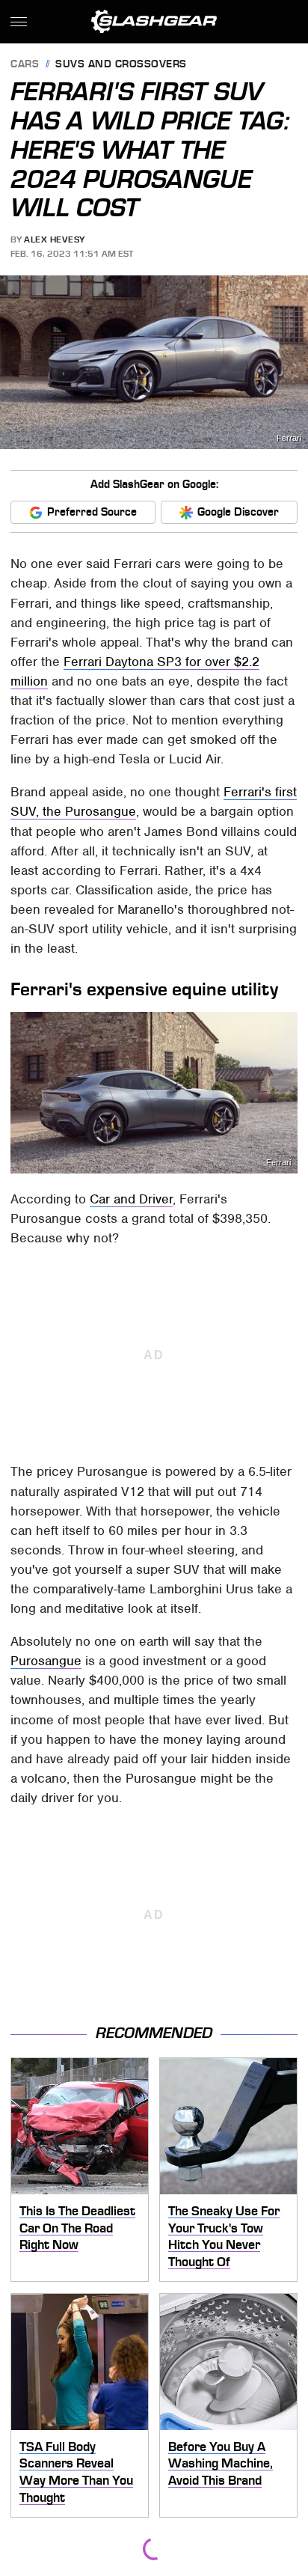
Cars (25, 65)
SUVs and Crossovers (121, 65)
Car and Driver (131, 1199)
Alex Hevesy (55, 239)
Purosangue (46, 1661)
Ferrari (289, 438)
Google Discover (238, 512)
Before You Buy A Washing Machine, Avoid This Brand (221, 2463)
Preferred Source (92, 512)
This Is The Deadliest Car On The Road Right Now (77, 2228)
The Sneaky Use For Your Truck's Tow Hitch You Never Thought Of (224, 2236)
